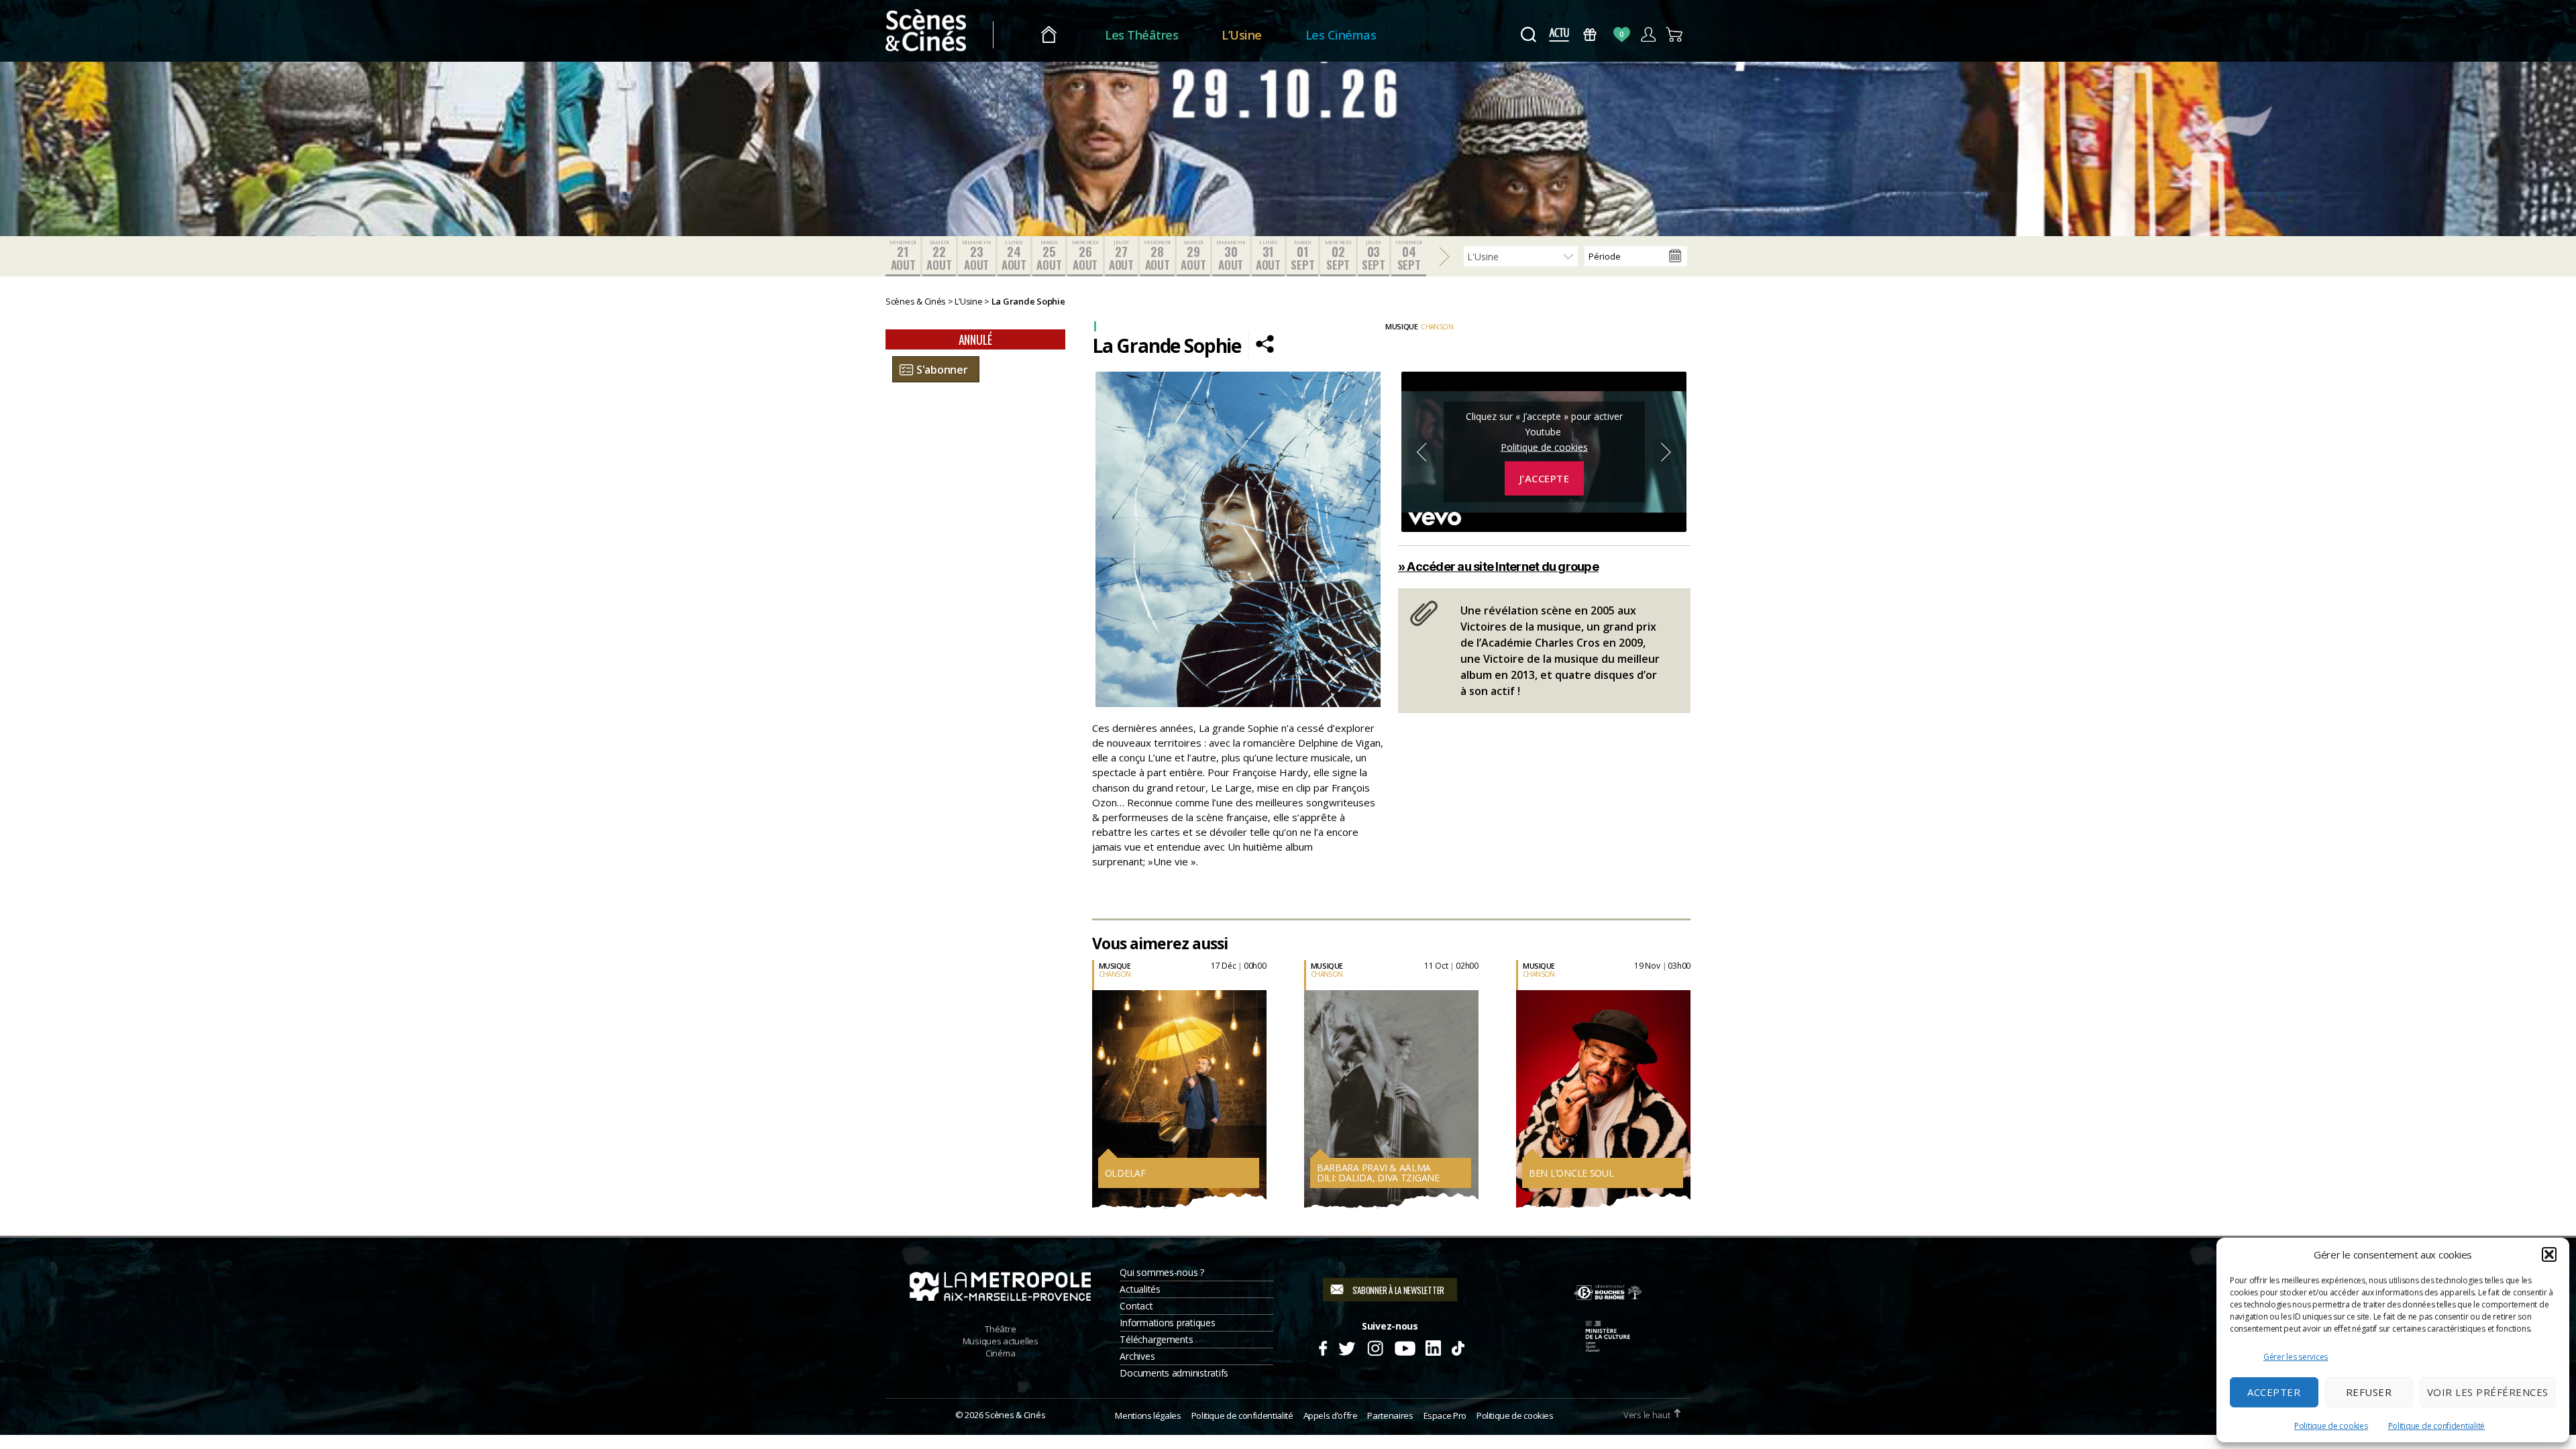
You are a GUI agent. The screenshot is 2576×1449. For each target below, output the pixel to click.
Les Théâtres (1141, 35)
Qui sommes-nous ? (1162, 1272)
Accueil (1049, 35)
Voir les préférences (2488, 1392)
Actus (1559, 35)
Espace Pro (1445, 1415)
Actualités (1140, 1289)
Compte (1648, 35)
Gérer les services (2296, 1357)
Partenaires (1390, 1415)
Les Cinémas (1341, 35)
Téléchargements (1156, 1339)
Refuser (2369, 1392)
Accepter (2274, 1392)
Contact (1136, 1306)
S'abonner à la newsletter (1398, 1290)
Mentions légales (1148, 1415)
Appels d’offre (1331, 1415)
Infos (1085, 1067)
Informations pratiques (1167, 1323)
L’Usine (1242, 35)
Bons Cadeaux (1590, 35)
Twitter (1346, 1346)
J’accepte (1545, 478)
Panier (1675, 35)
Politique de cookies (2331, 1426)
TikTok (1457, 1346)
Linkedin (1433, 1346)
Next (1666, 452)
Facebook (1323, 1346)
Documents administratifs (1174, 1373)
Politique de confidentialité (2436, 1426)
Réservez (1092, 1096)
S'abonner (942, 370)
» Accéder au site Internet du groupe (1498, 567)
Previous (1421, 452)
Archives (1137, 1356)
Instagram (1376, 1346)
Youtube (1404, 1346)
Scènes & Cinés (1015, 1415)
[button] (2549, 1254)
